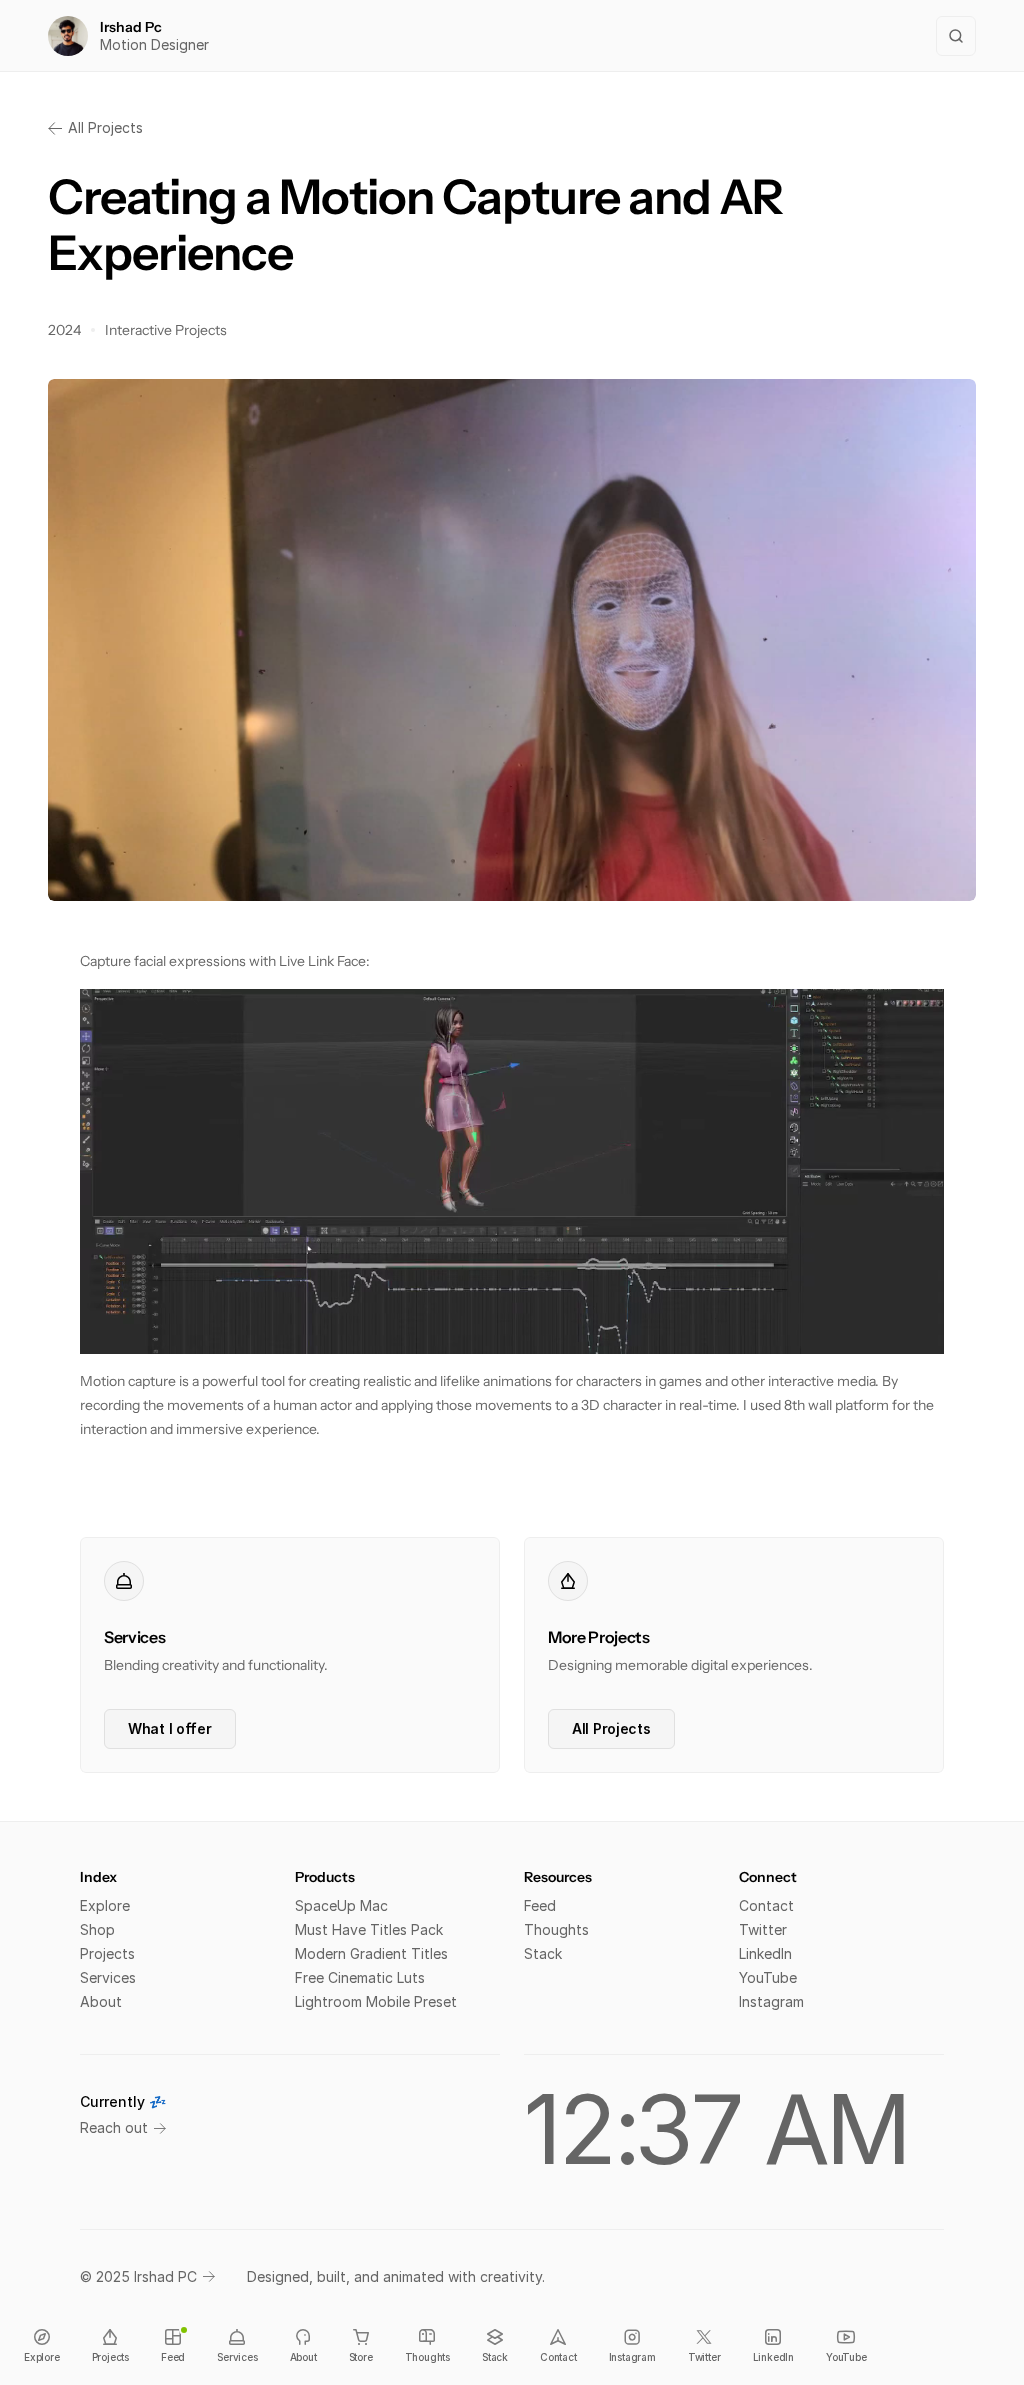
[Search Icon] (956, 36)
